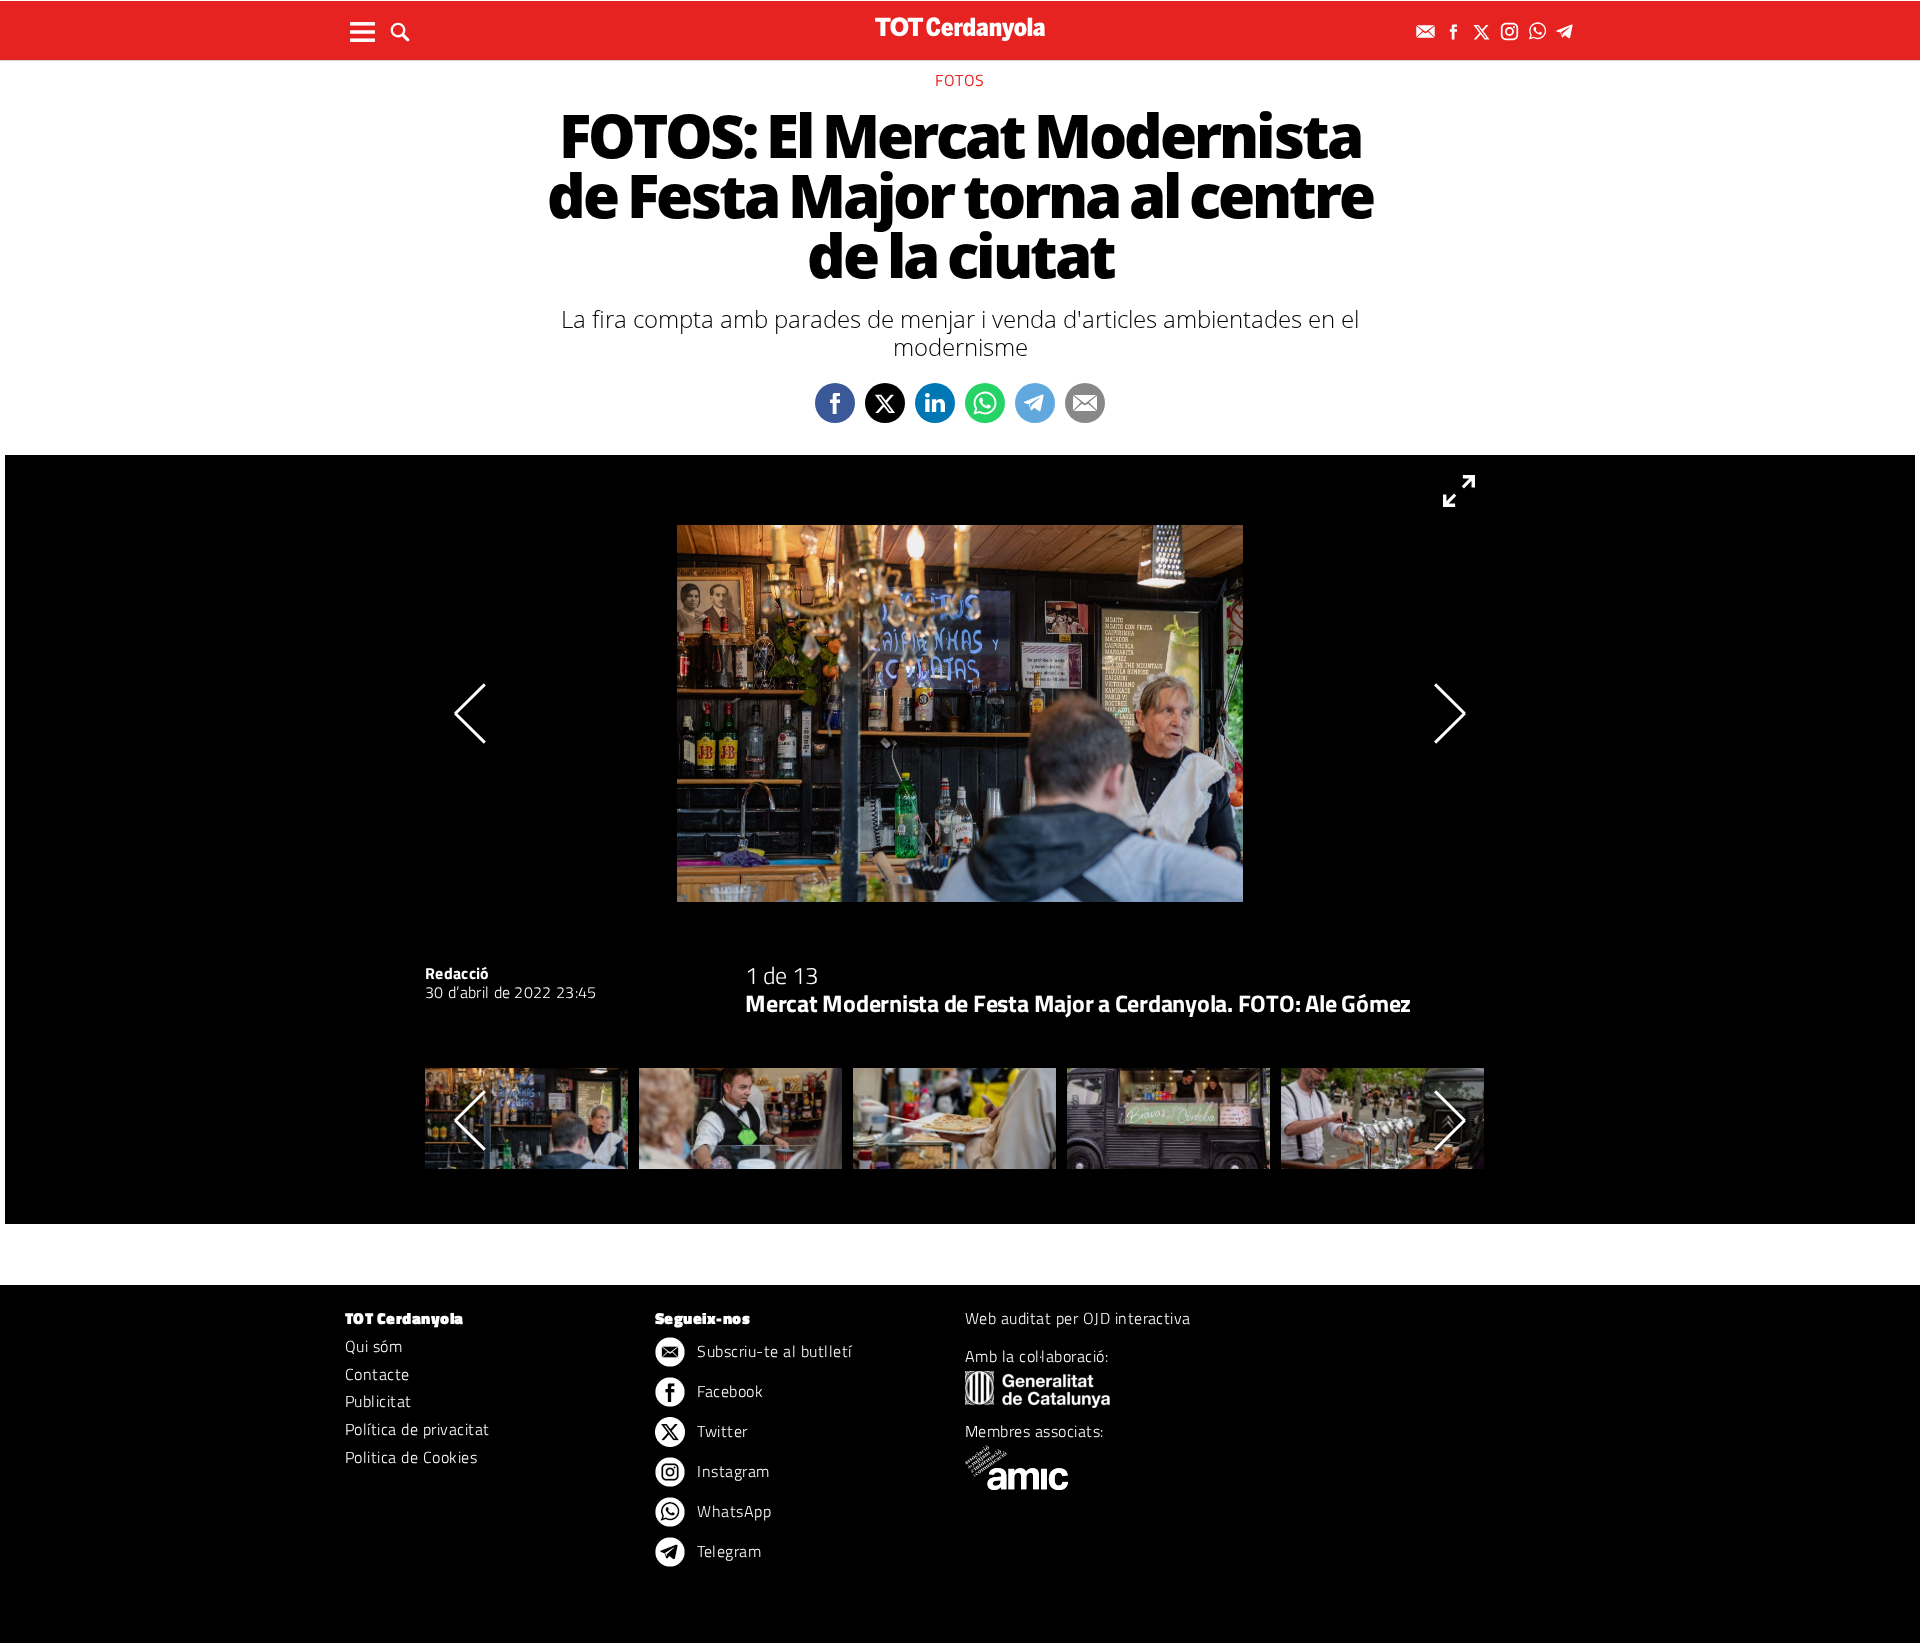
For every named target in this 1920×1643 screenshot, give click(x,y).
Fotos (960, 80)
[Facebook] (1456, 31)
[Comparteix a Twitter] (885, 403)
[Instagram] (1512, 31)
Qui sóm (373, 1346)
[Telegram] (1568, 31)
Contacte (377, 1374)
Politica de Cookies (411, 1457)
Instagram (731, 1471)
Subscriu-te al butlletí (772, 1351)
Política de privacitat (417, 1429)
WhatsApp (732, 1511)
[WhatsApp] (1540, 31)
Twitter (720, 1431)
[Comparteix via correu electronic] (1085, 403)
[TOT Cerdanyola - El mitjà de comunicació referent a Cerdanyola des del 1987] (960, 28)
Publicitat (378, 1401)
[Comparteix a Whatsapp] (985, 403)
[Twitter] (1484, 31)
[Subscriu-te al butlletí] (1428, 31)
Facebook (728, 1391)
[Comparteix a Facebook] (835, 403)
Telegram (727, 1551)
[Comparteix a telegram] (1035, 403)
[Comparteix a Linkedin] (935, 403)
